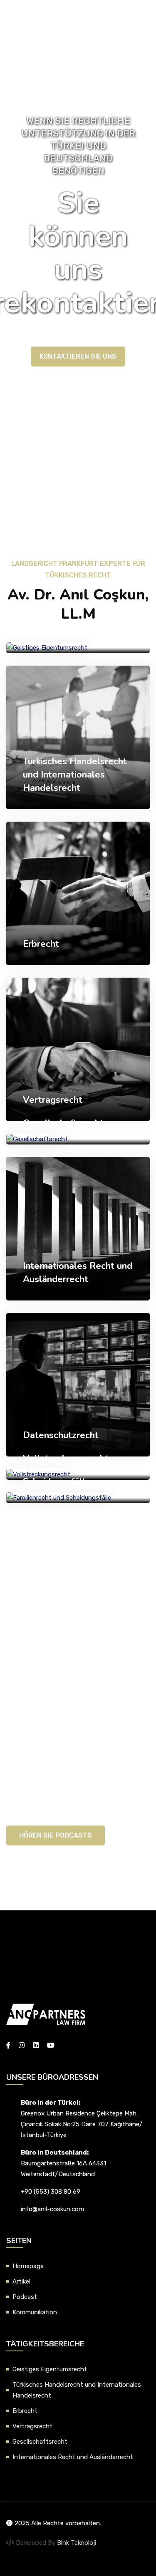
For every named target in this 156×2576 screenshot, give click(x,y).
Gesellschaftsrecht (63, 1123)
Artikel (21, 2281)
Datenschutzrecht (61, 1435)
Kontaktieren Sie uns (78, 356)
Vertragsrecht (53, 1100)
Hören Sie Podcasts (56, 1835)
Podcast (25, 2297)
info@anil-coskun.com (52, 2209)
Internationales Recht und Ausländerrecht (73, 2457)
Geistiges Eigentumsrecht (77, 632)
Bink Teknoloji (77, 2543)
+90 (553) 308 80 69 (51, 2192)
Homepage (28, 2266)
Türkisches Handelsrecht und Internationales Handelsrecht (75, 775)
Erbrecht (41, 944)
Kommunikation (35, 2312)
